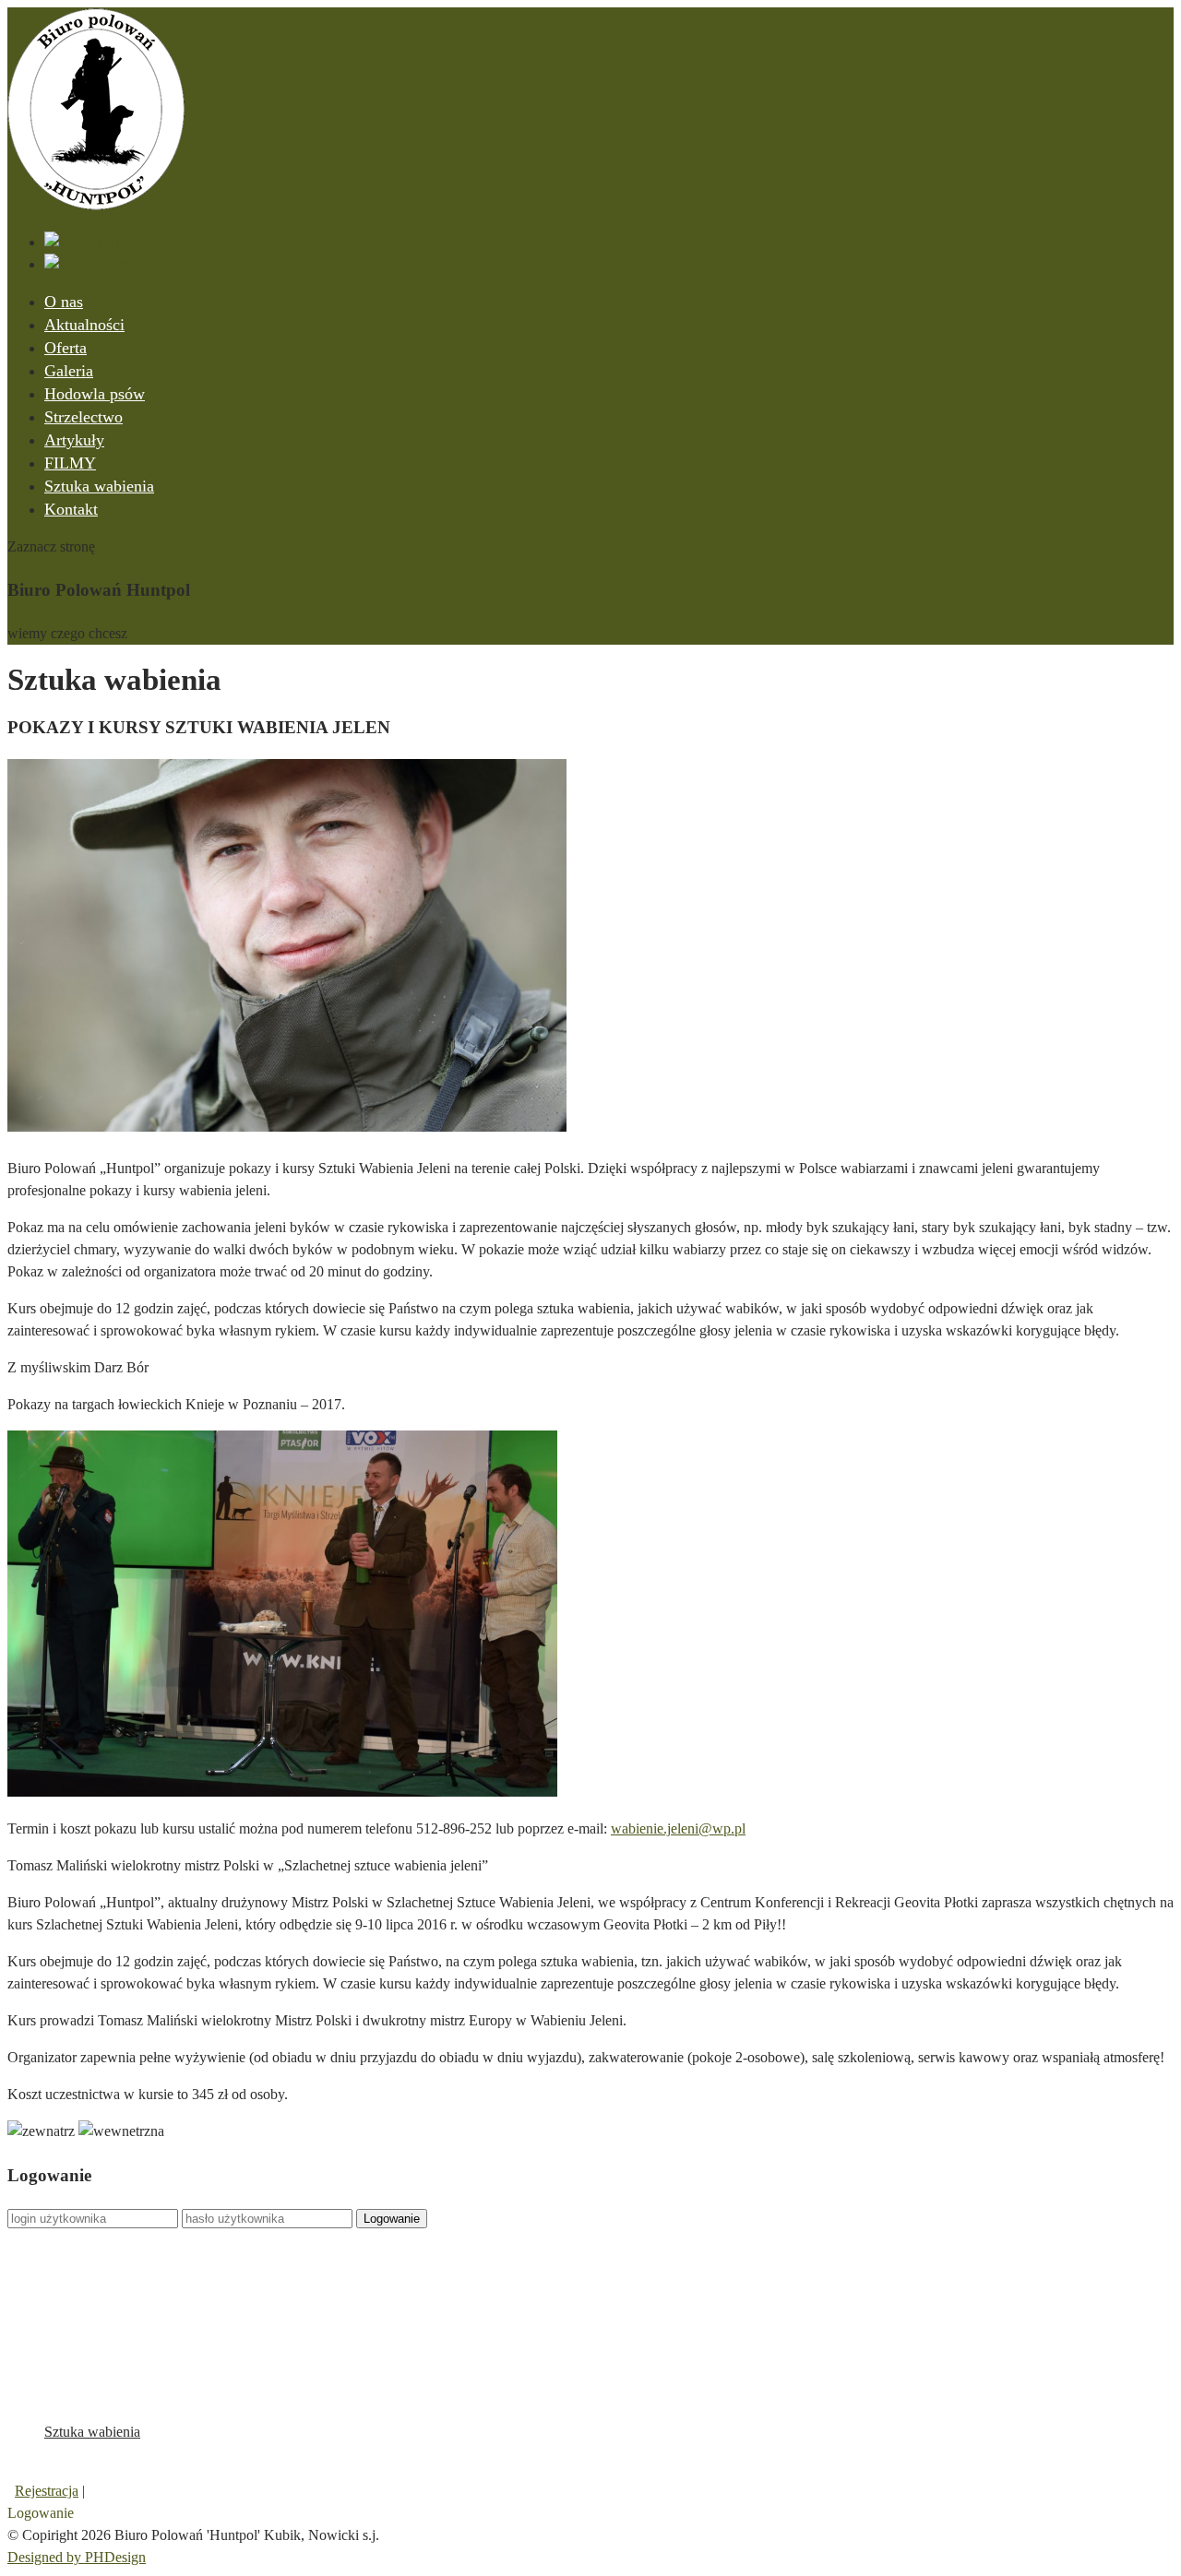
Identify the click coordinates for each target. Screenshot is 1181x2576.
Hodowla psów (95, 394)
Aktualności (84, 325)
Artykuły (74, 440)
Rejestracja (47, 2491)
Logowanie (392, 2219)
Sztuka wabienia (99, 486)
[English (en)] (87, 264)
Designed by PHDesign (77, 2557)
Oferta (66, 348)
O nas (64, 302)
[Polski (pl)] (82, 242)
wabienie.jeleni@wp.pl (678, 1828)
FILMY (70, 463)
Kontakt (71, 509)
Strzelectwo (84, 417)
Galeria (69, 371)
